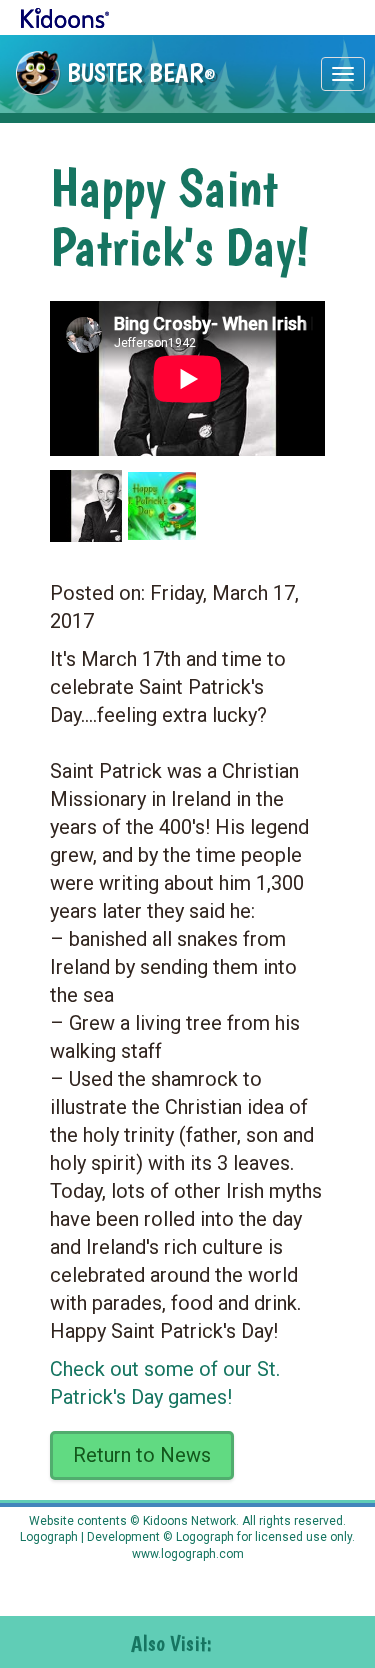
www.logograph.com (188, 1554)
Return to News (142, 1455)
